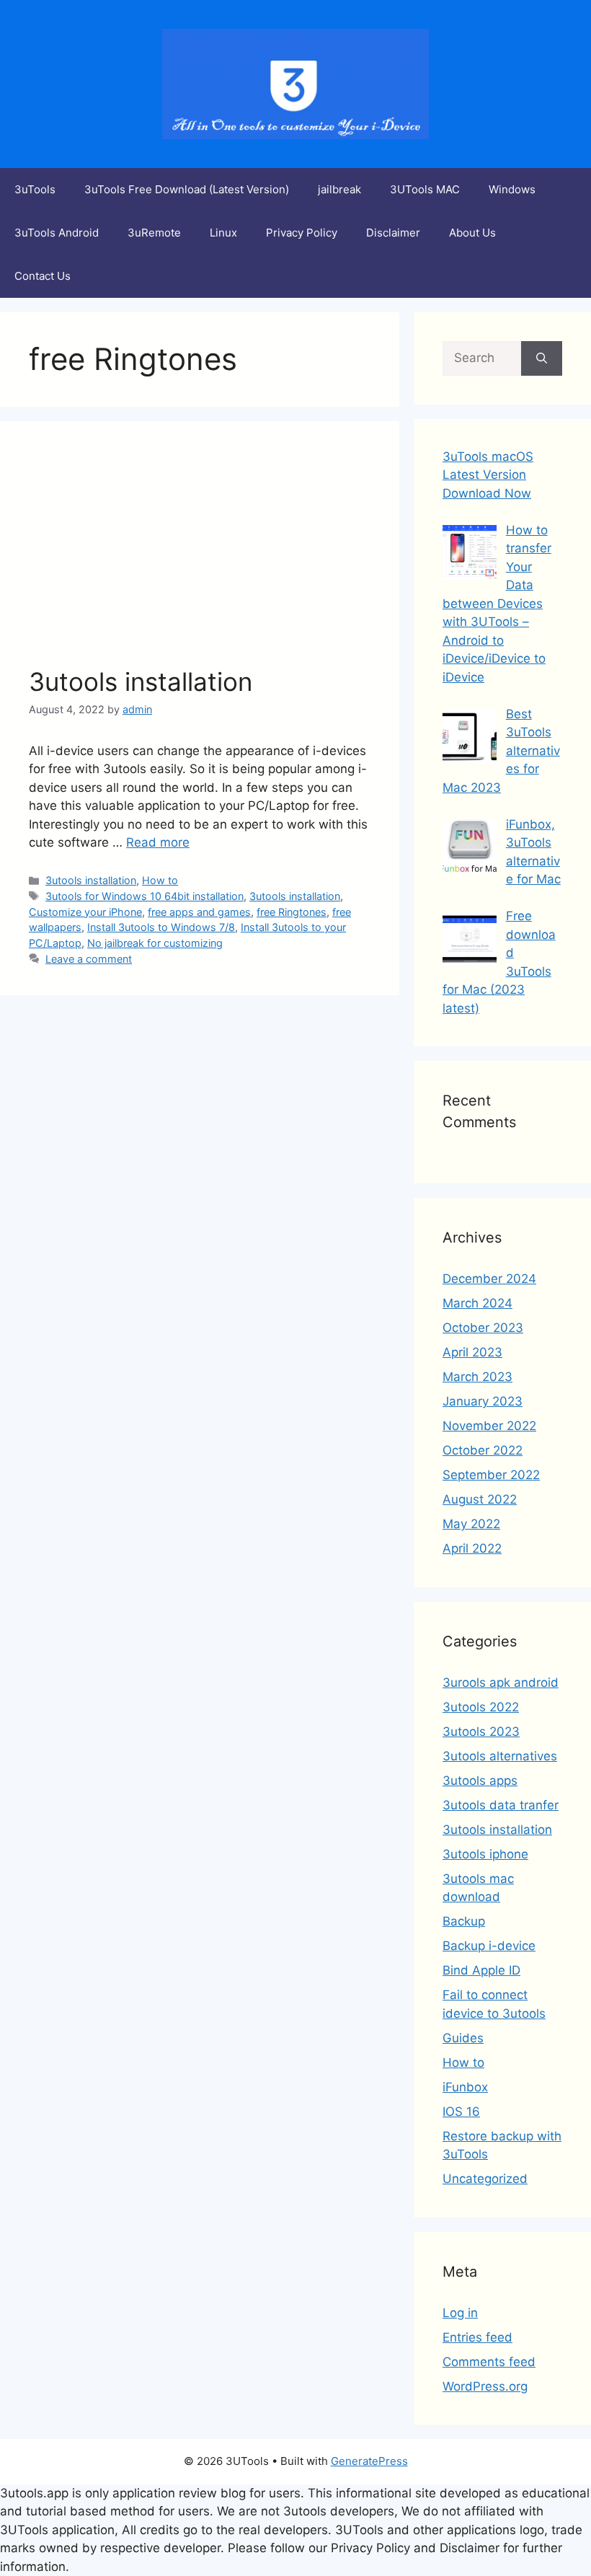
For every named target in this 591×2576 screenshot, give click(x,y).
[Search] (542, 358)
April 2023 (472, 1352)
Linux (223, 233)
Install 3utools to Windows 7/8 (161, 927)
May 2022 (471, 1524)
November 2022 (489, 1426)
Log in (460, 2313)
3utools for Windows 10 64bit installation (145, 896)
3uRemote (154, 233)
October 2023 (483, 1328)
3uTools (35, 189)
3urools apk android (501, 1682)
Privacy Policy (302, 233)
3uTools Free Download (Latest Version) (187, 189)
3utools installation (141, 682)
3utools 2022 (481, 1707)
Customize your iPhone (85, 912)
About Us (472, 233)
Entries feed (477, 2337)
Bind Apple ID (481, 1970)
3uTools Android (57, 233)
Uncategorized (485, 2179)
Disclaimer (393, 233)
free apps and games (199, 912)
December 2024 (489, 1279)
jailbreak (339, 189)
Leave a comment (89, 959)
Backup (464, 1921)
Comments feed (489, 2362)
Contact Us (43, 276)
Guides (463, 2038)
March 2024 (477, 1303)
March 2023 (477, 1377)
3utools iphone (485, 1854)
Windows (512, 189)
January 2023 (483, 1401)
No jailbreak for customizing (155, 943)
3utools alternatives (500, 1756)
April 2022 (472, 1548)
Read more (158, 842)
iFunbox (465, 2087)
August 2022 (480, 1499)
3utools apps (480, 1781)
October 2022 (483, 1450)
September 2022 (491, 1475)
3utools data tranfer (501, 1805)
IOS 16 (461, 2112)
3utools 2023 (481, 1732)
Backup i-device (489, 1946)
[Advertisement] (200, 558)
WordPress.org (485, 2386)
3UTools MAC (425, 189)
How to (160, 880)
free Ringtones (292, 912)
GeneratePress (369, 2461)
